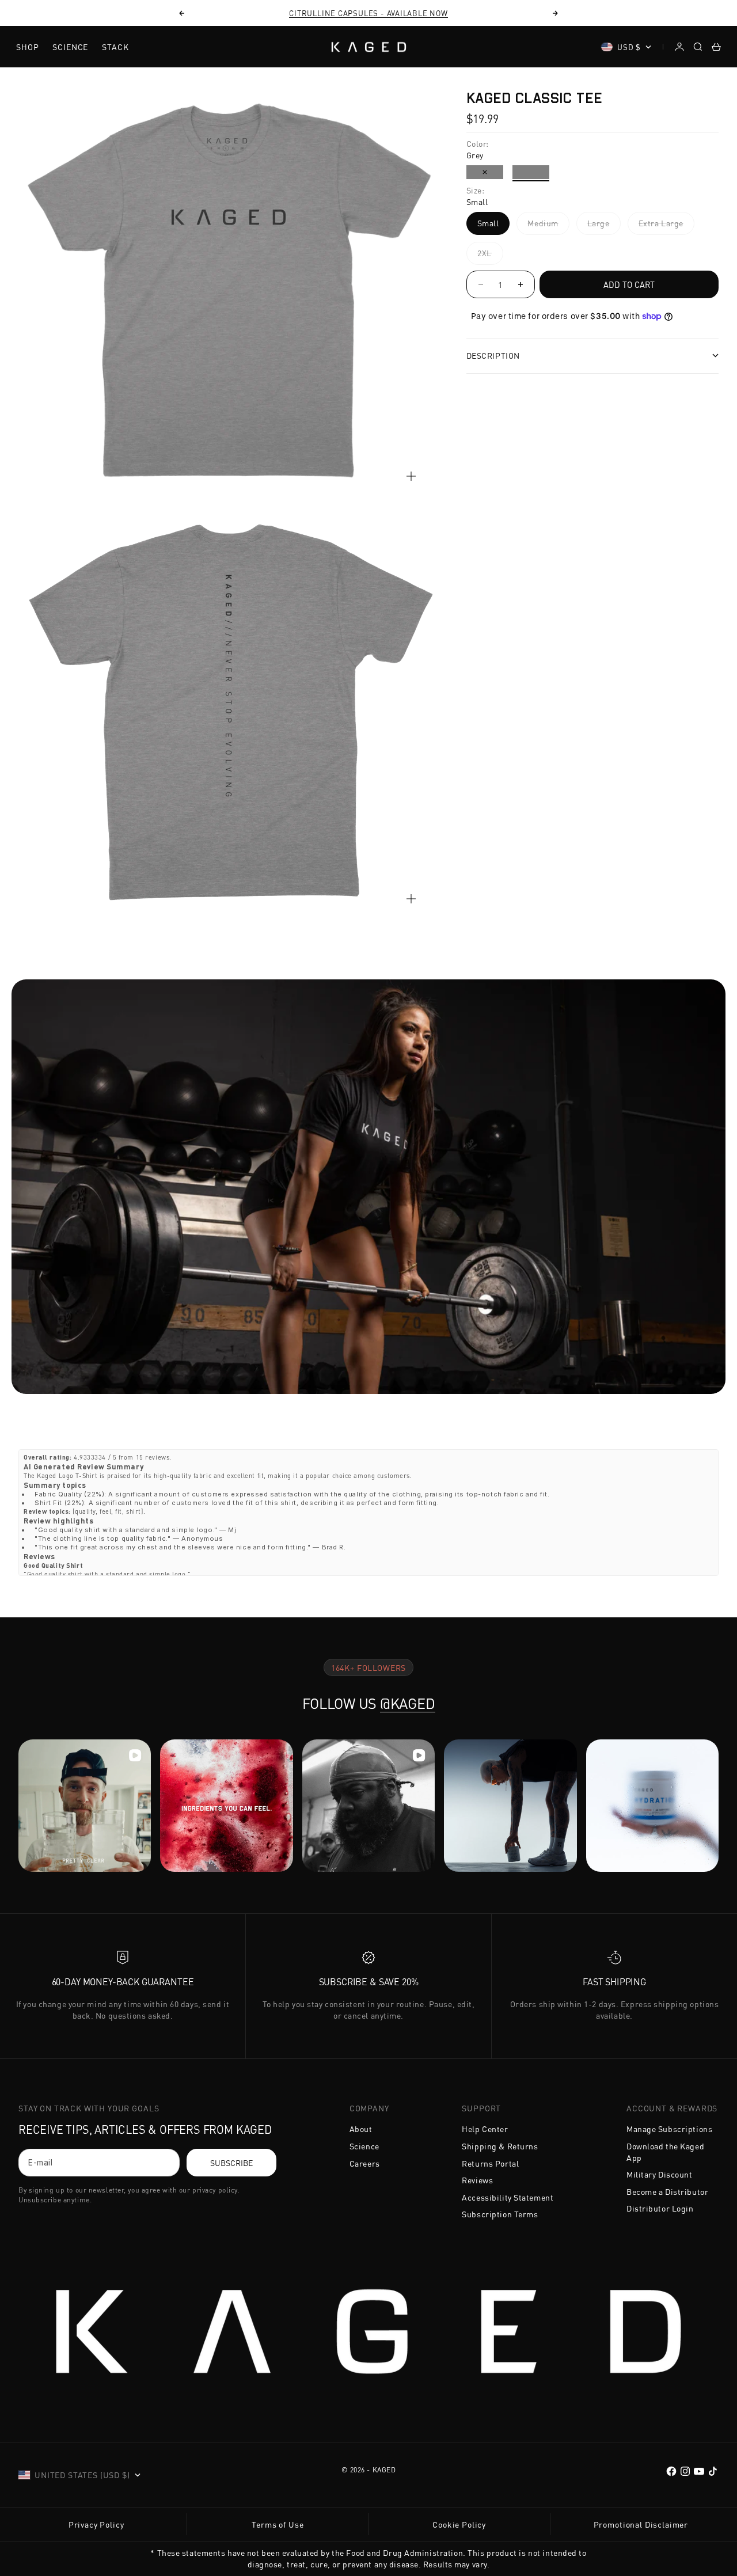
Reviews (477, 2180)
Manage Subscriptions (669, 2129)
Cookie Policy (459, 2524)
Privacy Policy (96, 2524)
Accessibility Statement (508, 2197)
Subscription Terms (500, 2214)
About (361, 2129)
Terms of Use (278, 2524)
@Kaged (408, 1703)
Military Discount (660, 2174)
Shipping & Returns (500, 2146)
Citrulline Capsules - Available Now (368, 13)
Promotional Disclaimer (641, 2524)
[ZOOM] (411, 476)
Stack (115, 47)
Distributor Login (660, 2208)
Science (70, 47)
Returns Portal (490, 2163)
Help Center (485, 2129)
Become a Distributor (667, 2191)
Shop (27, 47)
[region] (229, 505)
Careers (365, 2163)
